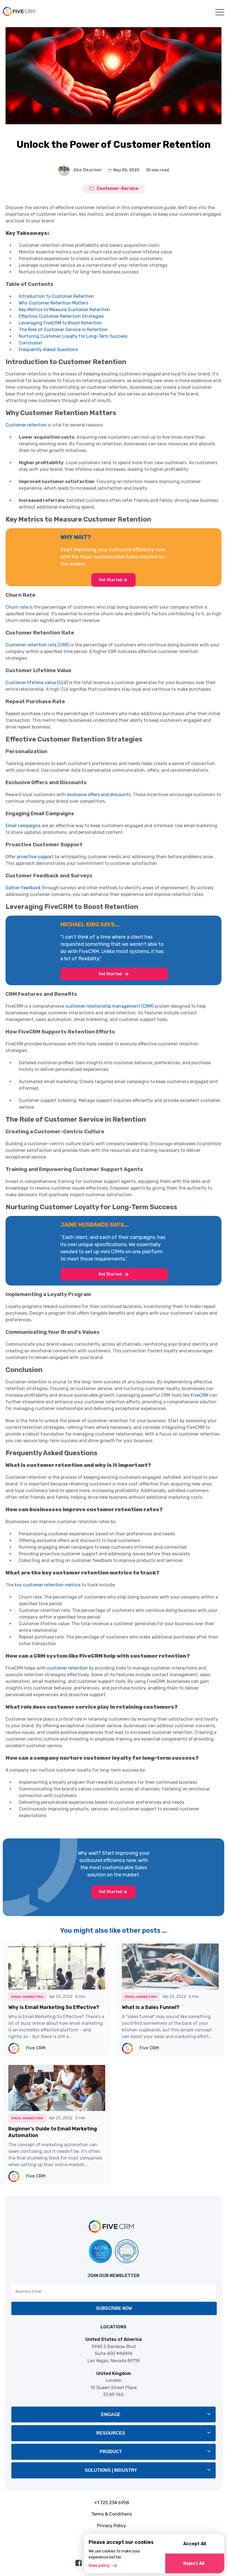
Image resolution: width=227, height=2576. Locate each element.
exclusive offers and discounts (99, 795)
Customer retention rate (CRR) (37, 645)
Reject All (194, 2563)
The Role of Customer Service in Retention (63, 330)
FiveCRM (200, 1395)
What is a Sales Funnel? (151, 2007)
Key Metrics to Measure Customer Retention (65, 310)
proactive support (35, 857)
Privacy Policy (111, 2526)
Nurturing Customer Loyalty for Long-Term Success (73, 336)
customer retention (67, 1668)
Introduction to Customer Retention (56, 296)
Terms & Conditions (112, 2514)
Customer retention (26, 425)
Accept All (195, 2544)
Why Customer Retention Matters (54, 303)
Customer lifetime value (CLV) (37, 683)
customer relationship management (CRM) (109, 1006)
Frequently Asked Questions (48, 350)
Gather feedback (23, 888)
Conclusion (30, 343)
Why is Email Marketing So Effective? (54, 2007)
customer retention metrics (52, 1585)
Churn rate (17, 607)
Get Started (110, 580)
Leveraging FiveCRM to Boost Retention (60, 323)
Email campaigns (23, 826)
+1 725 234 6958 (112, 2503)
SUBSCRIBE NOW (114, 2308)
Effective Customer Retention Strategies (61, 316)
